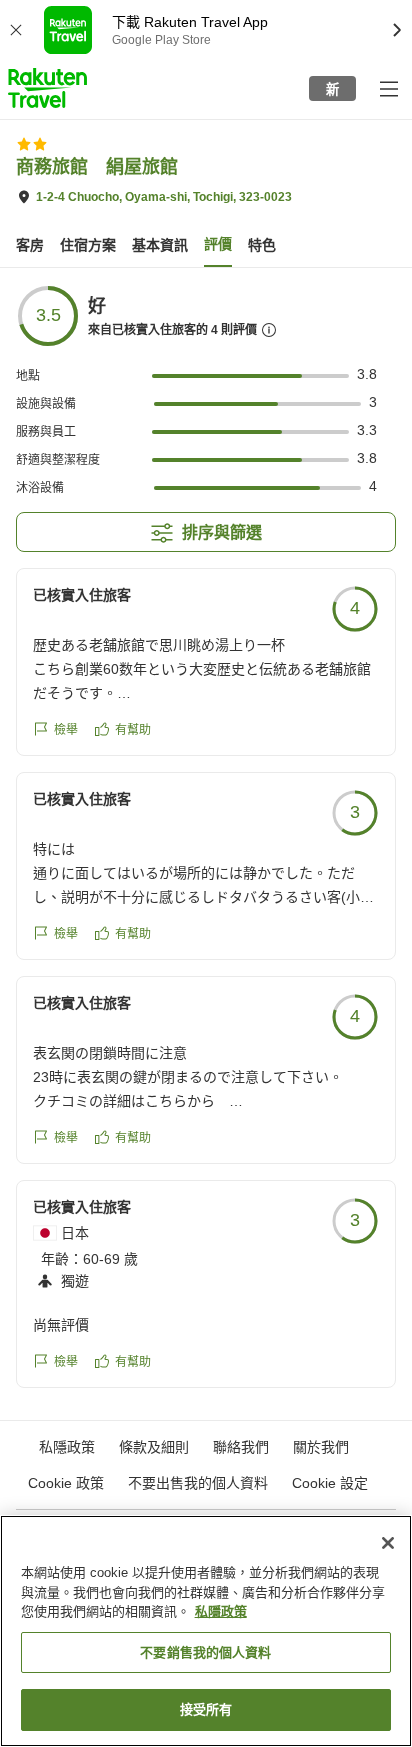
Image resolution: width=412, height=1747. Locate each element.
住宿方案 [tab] (88, 245)
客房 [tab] (30, 245)
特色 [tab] (262, 245)
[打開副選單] (388, 88)
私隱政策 (221, 1611)
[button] (47, 88)
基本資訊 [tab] (160, 245)
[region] (206, 1631)
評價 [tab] (218, 244)
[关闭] (388, 1543)
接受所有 (206, 1709)
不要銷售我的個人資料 (205, 1652)
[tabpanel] (206, 844)
